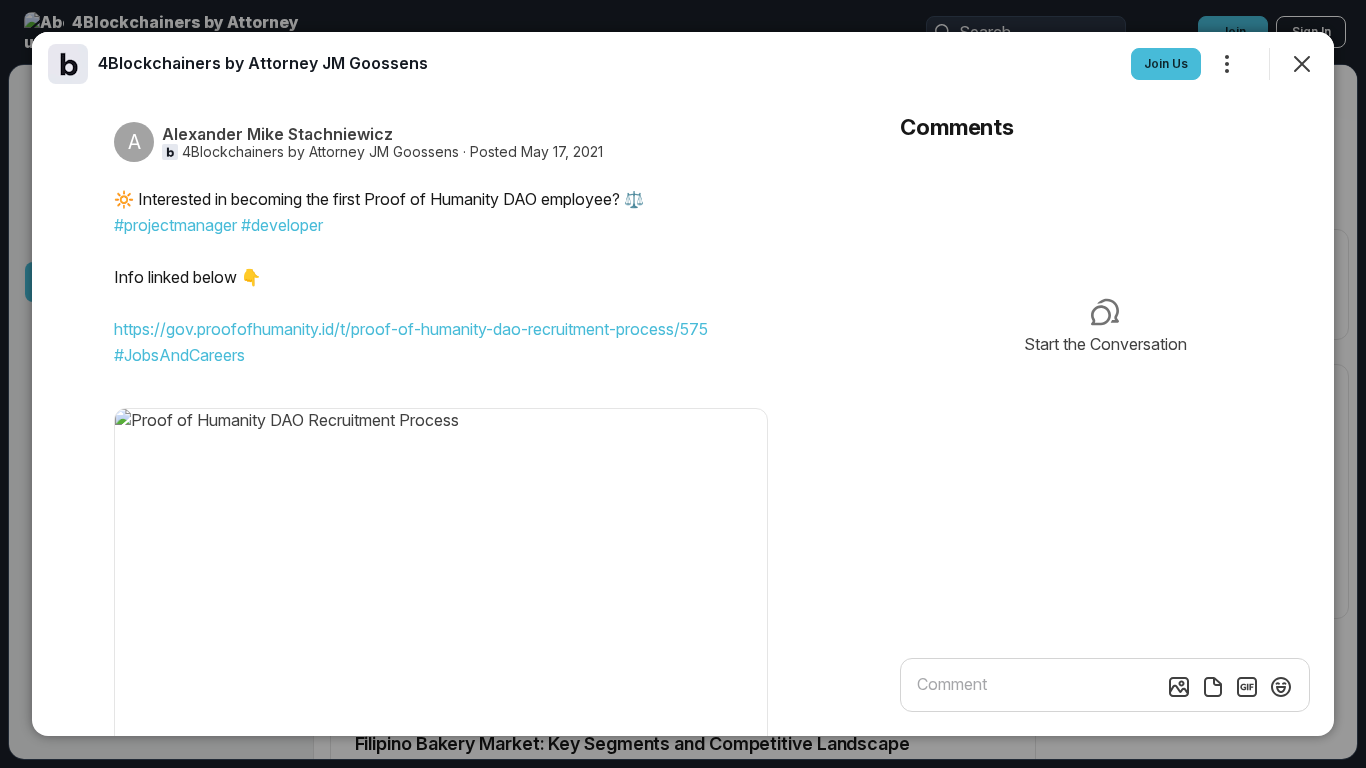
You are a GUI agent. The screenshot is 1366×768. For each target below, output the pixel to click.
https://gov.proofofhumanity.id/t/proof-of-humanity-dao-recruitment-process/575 (411, 329)
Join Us (1166, 63)
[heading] (263, 63)
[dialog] (683, 384)
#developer (282, 225)
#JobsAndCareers (179, 355)
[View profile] (68, 64)
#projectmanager (175, 225)
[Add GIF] (1247, 687)
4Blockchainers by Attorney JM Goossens (320, 152)
